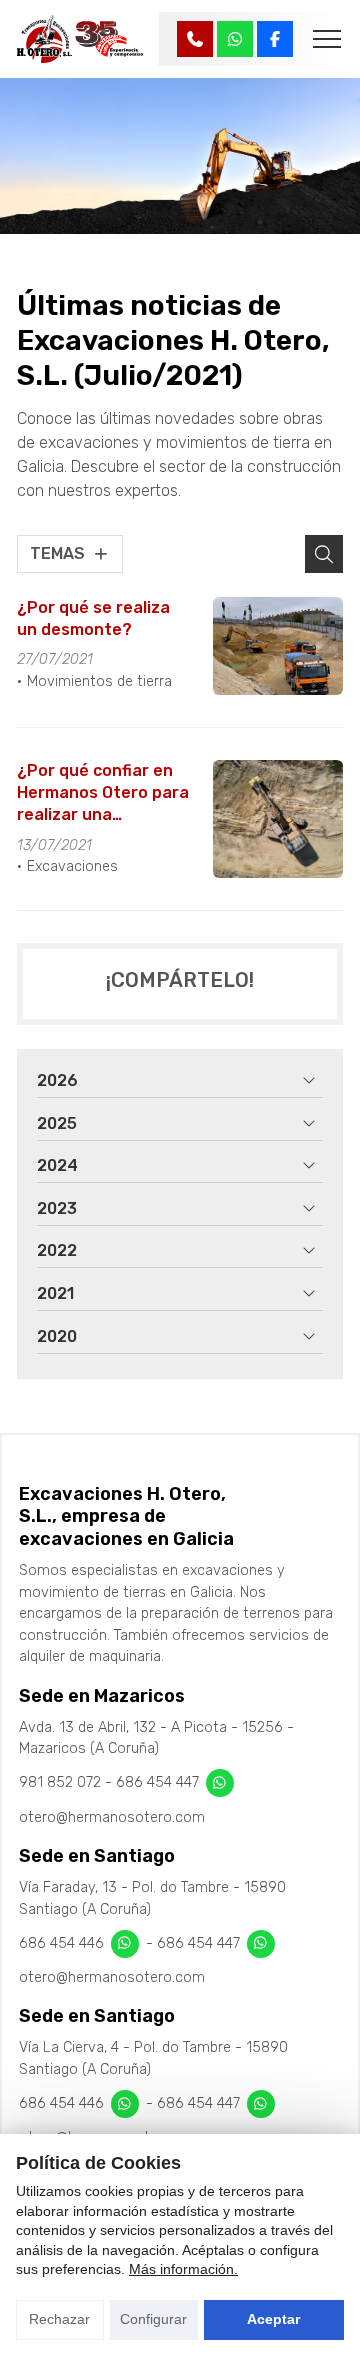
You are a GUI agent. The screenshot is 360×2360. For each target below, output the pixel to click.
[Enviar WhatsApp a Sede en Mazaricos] (220, 1783)
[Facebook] (275, 39)
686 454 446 (61, 1942)
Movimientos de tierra (99, 681)
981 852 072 (60, 1782)
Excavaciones (72, 866)
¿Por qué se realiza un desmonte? (93, 618)
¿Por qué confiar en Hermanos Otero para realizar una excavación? (103, 794)
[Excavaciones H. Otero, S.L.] (80, 39)
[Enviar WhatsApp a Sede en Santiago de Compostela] (125, 1944)
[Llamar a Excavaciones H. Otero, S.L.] (195, 39)
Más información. (183, 2269)
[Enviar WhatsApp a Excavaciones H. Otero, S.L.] (235, 39)
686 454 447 (157, 1782)
